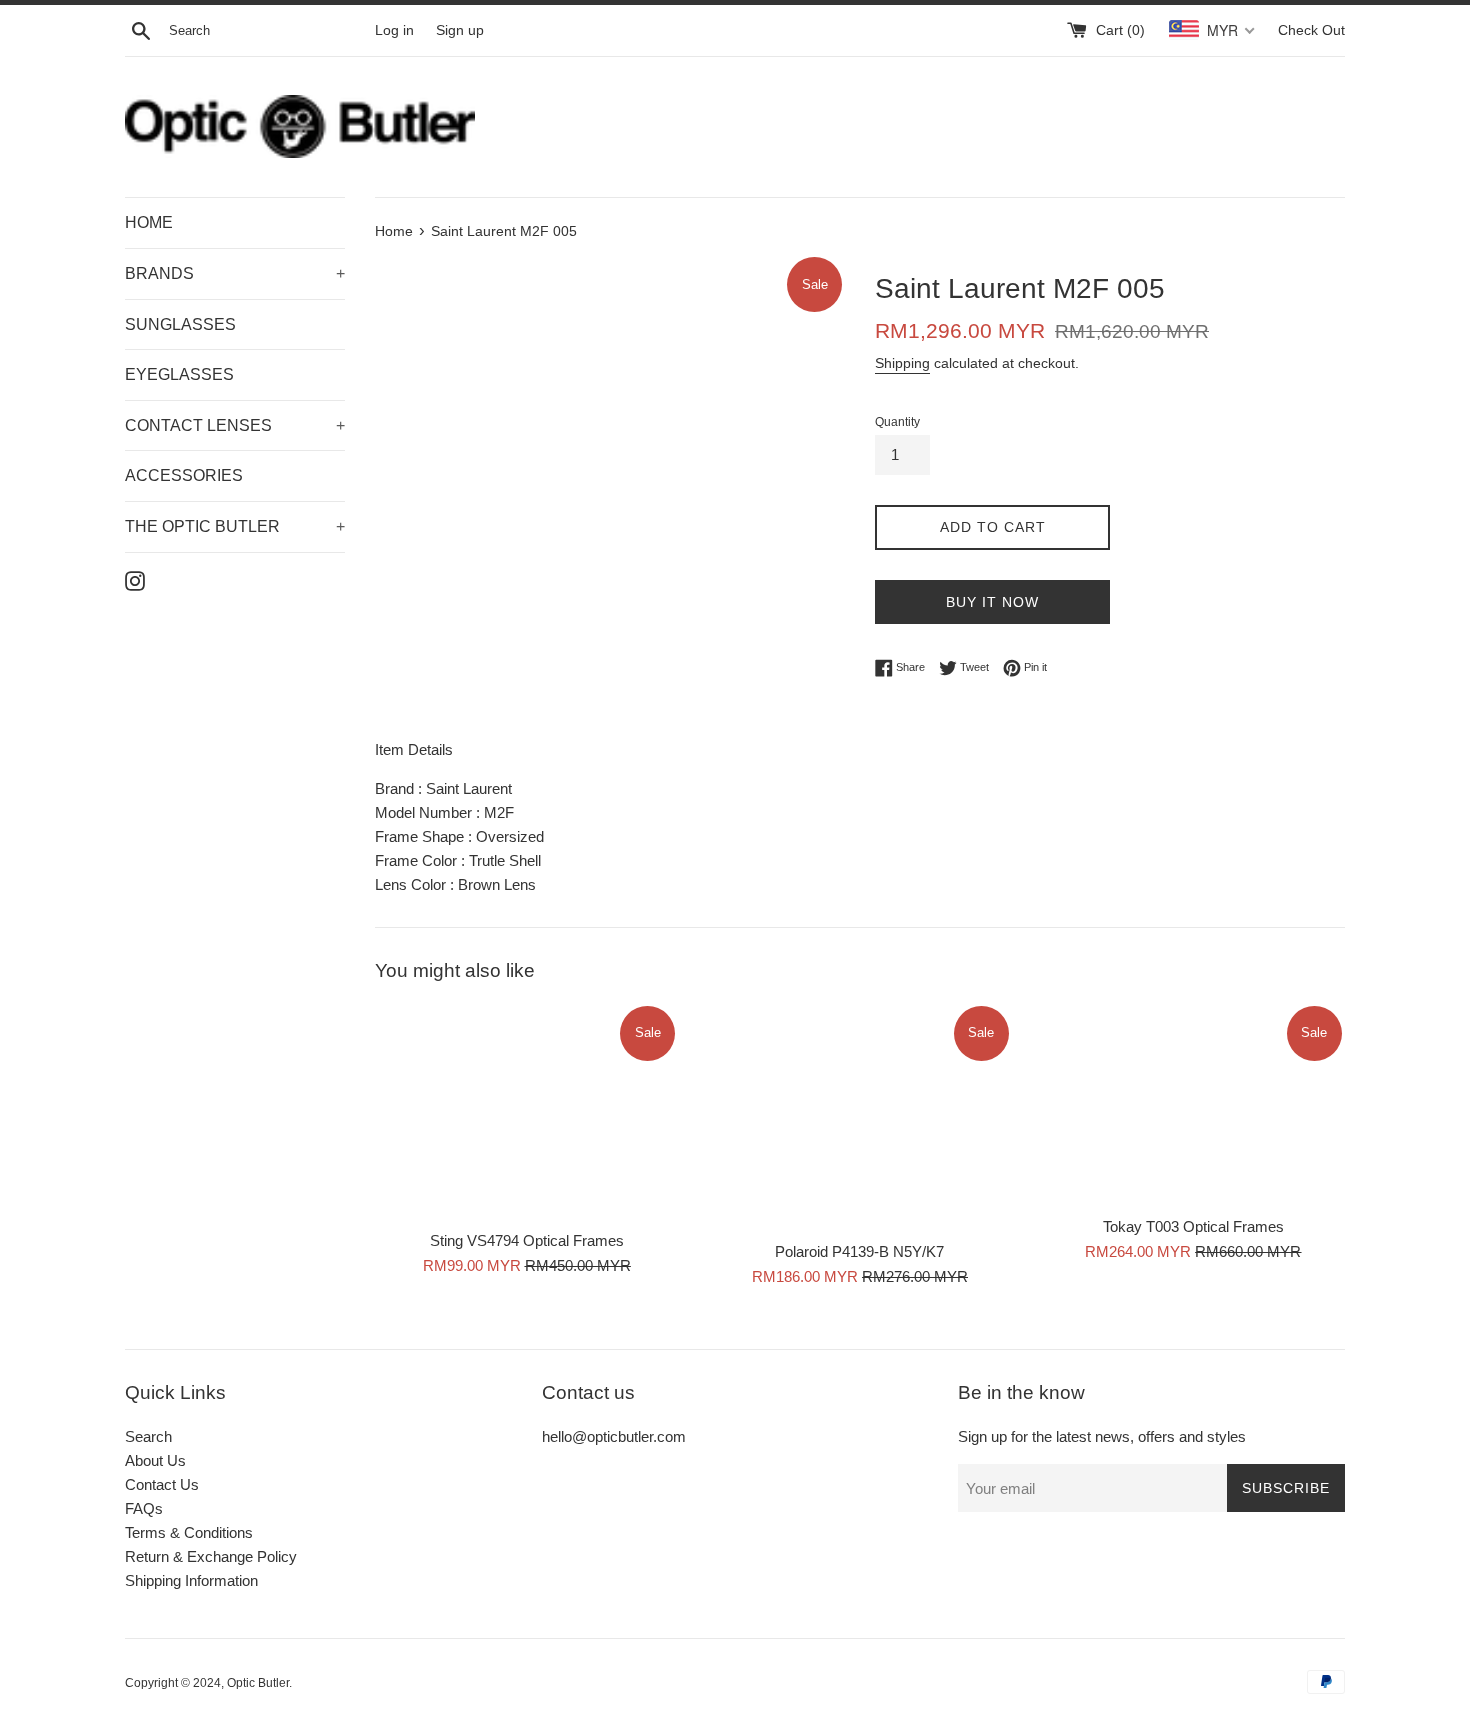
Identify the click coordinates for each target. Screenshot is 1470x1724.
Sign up (460, 30)
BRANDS (235, 273)
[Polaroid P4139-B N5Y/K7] (859, 1116)
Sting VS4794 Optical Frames (527, 1241)
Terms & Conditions (189, 1532)
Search (148, 1436)
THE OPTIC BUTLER (235, 526)
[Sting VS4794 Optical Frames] (526, 1111)
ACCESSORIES (184, 475)
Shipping (902, 363)
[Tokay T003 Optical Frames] (1193, 1104)
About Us (155, 1460)
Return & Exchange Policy (211, 1556)
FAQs (144, 1508)
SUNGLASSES (180, 324)
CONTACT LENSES (235, 425)
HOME (149, 222)
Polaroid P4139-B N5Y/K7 (859, 1252)
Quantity (897, 422)
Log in (394, 30)
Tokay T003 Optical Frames (1193, 1227)
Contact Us (162, 1484)
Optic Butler (258, 1683)
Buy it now (992, 602)
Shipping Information (191, 1580)
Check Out (1311, 30)
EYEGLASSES (179, 374)
